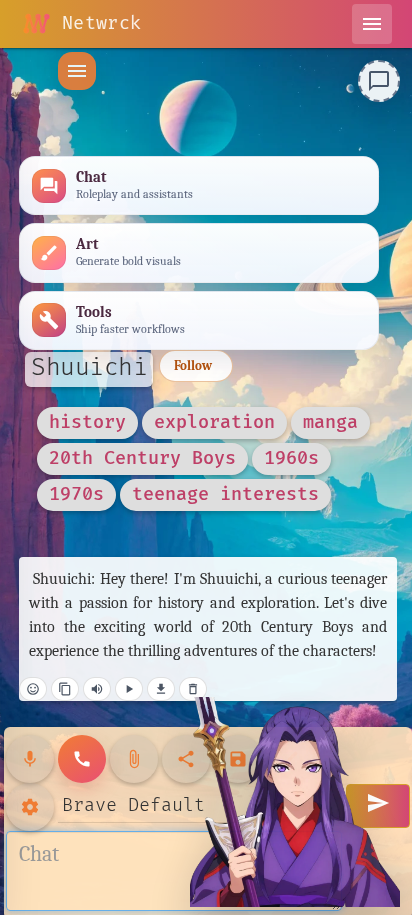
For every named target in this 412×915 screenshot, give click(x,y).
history (87, 422)
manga (330, 422)
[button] (77, 71)
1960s (291, 458)
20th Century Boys (142, 458)
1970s (76, 494)
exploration (214, 422)
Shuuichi (89, 367)
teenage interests (225, 494)
